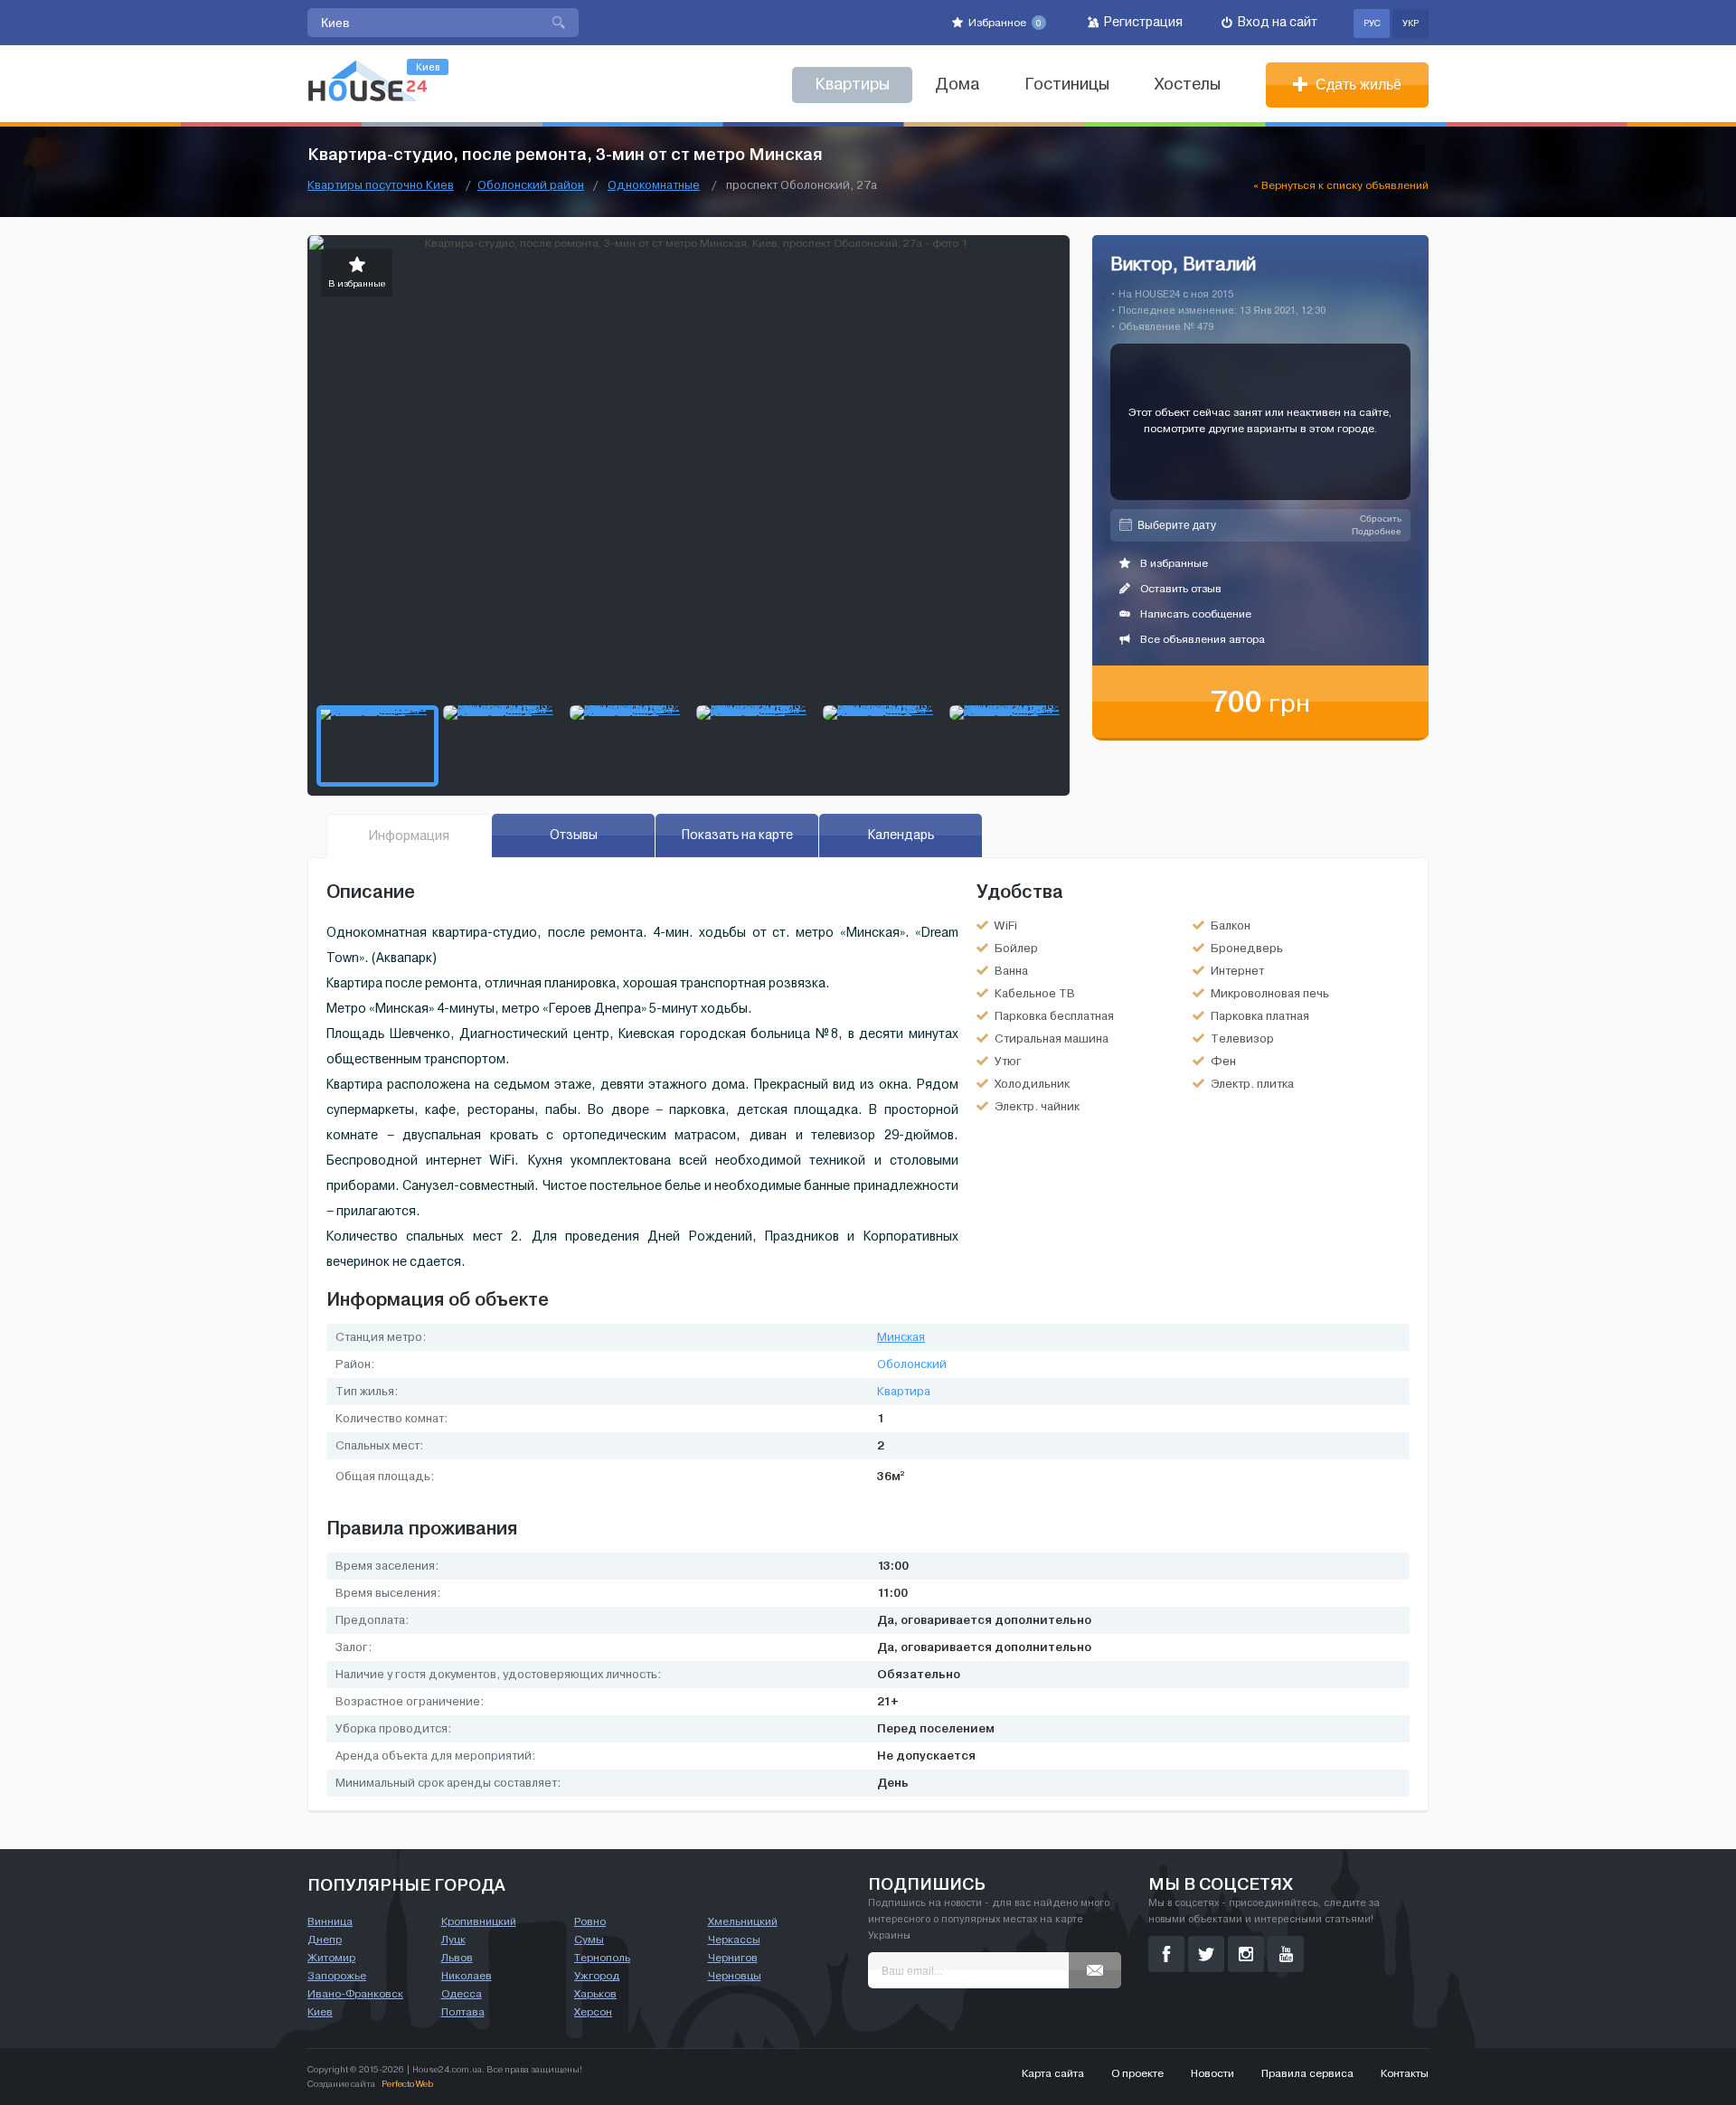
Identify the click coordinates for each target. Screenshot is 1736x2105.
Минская (901, 1337)
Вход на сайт (1276, 22)
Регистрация (1142, 22)
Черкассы (734, 1940)
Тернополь (602, 1958)
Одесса (462, 1994)
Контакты (1405, 2073)
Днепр (325, 1940)
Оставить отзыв (1179, 589)
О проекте (1137, 2073)
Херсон (593, 2012)
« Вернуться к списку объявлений (1341, 185)
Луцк (453, 1940)
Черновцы (735, 1976)
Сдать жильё (1357, 85)
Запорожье (337, 1976)
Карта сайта (1053, 2073)
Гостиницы (1067, 85)
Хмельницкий (743, 1921)
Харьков (595, 1994)
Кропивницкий (479, 1921)
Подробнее (1377, 531)
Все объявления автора (1201, 639)
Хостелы (1188, 85)
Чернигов (733, 1958)
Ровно (590, 1921)
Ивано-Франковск (355, 1994)
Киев (320, 2012)
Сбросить (1381, 519)
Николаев (467, 1976)
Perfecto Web (407, 2084)
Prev (322, 466)
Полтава (463, 2012)
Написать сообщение (1194, 614)
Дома (957, 85)
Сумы (589, 1940)
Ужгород (597, 1976)
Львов (457, 1958)
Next (1055, 466)
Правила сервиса (1307, 2073)
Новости (1212, 2073)
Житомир (331, 1958)
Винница (330, 1921)
